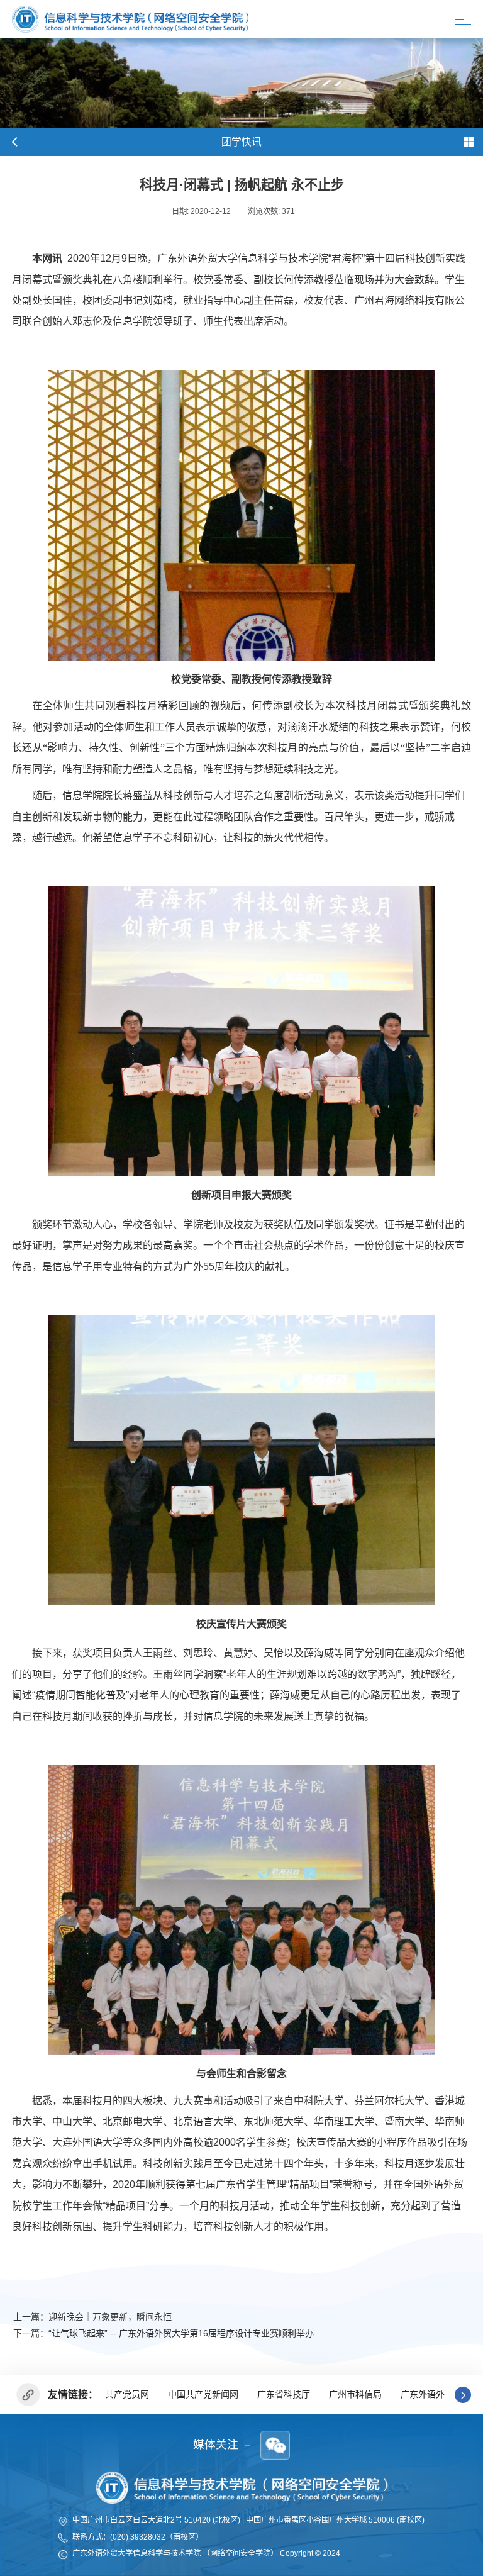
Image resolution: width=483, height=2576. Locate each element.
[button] (463, 2395)
